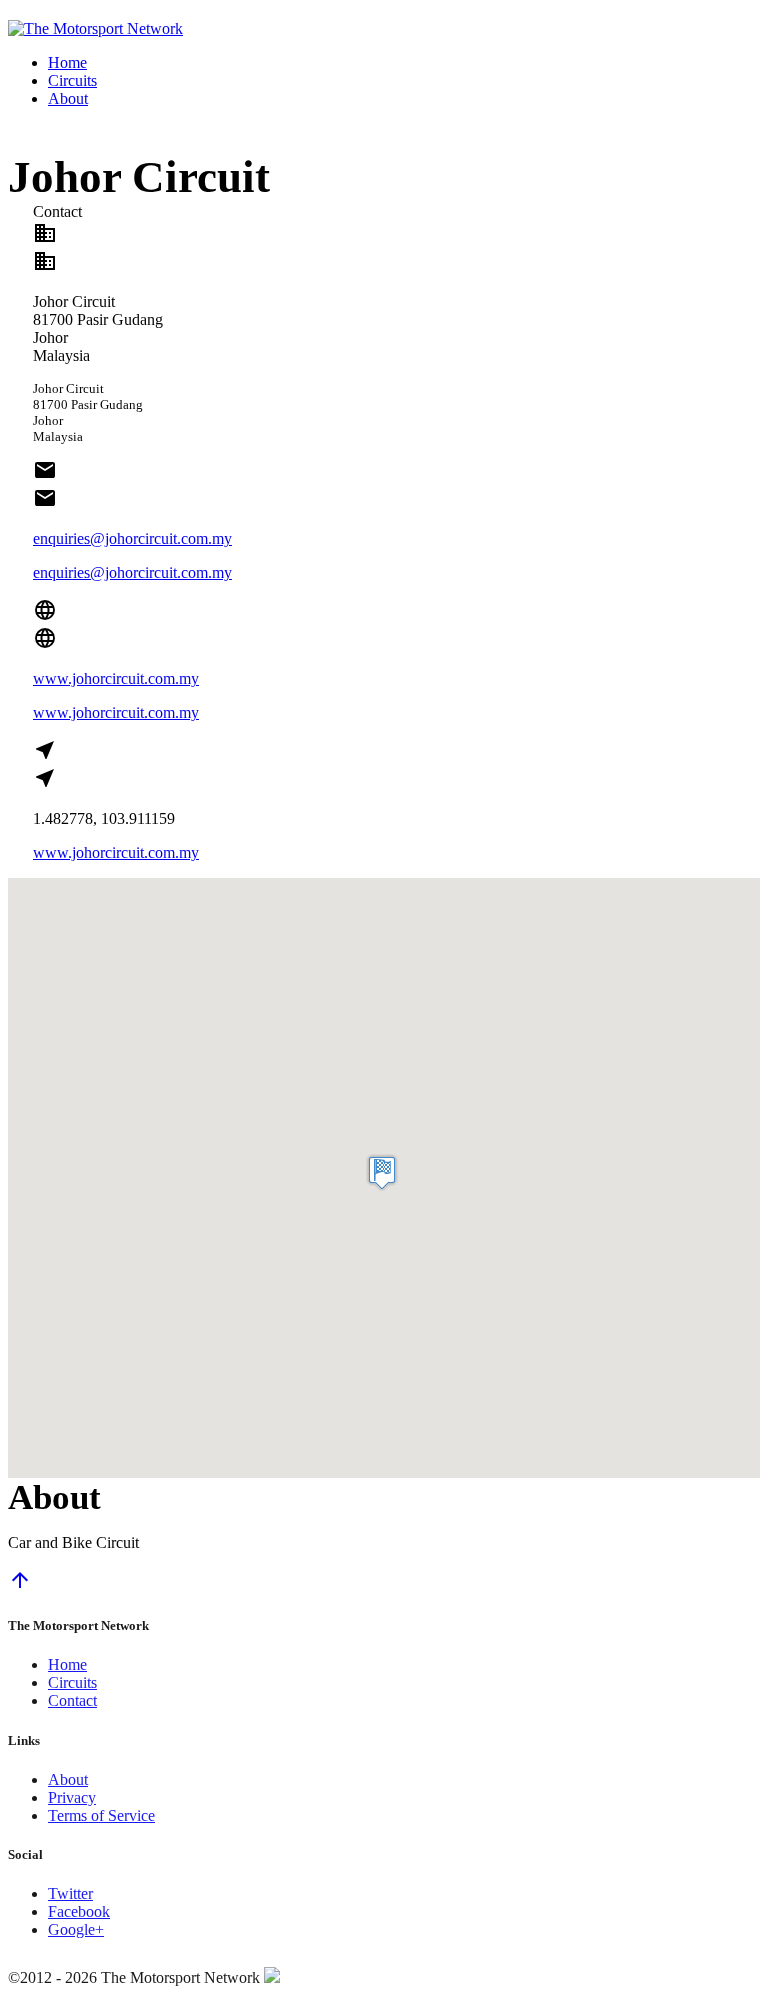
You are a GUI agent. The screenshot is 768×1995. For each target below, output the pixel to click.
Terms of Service (101, 1815)
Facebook (79, 1911)
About (68, 98)
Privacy (72, 1797)
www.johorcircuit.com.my (116, 678)
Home (67, 62)
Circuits (72, 80)
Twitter (70, 1893)
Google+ (76, 1929)
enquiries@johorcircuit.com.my (132, 538)
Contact (72, 1700)
